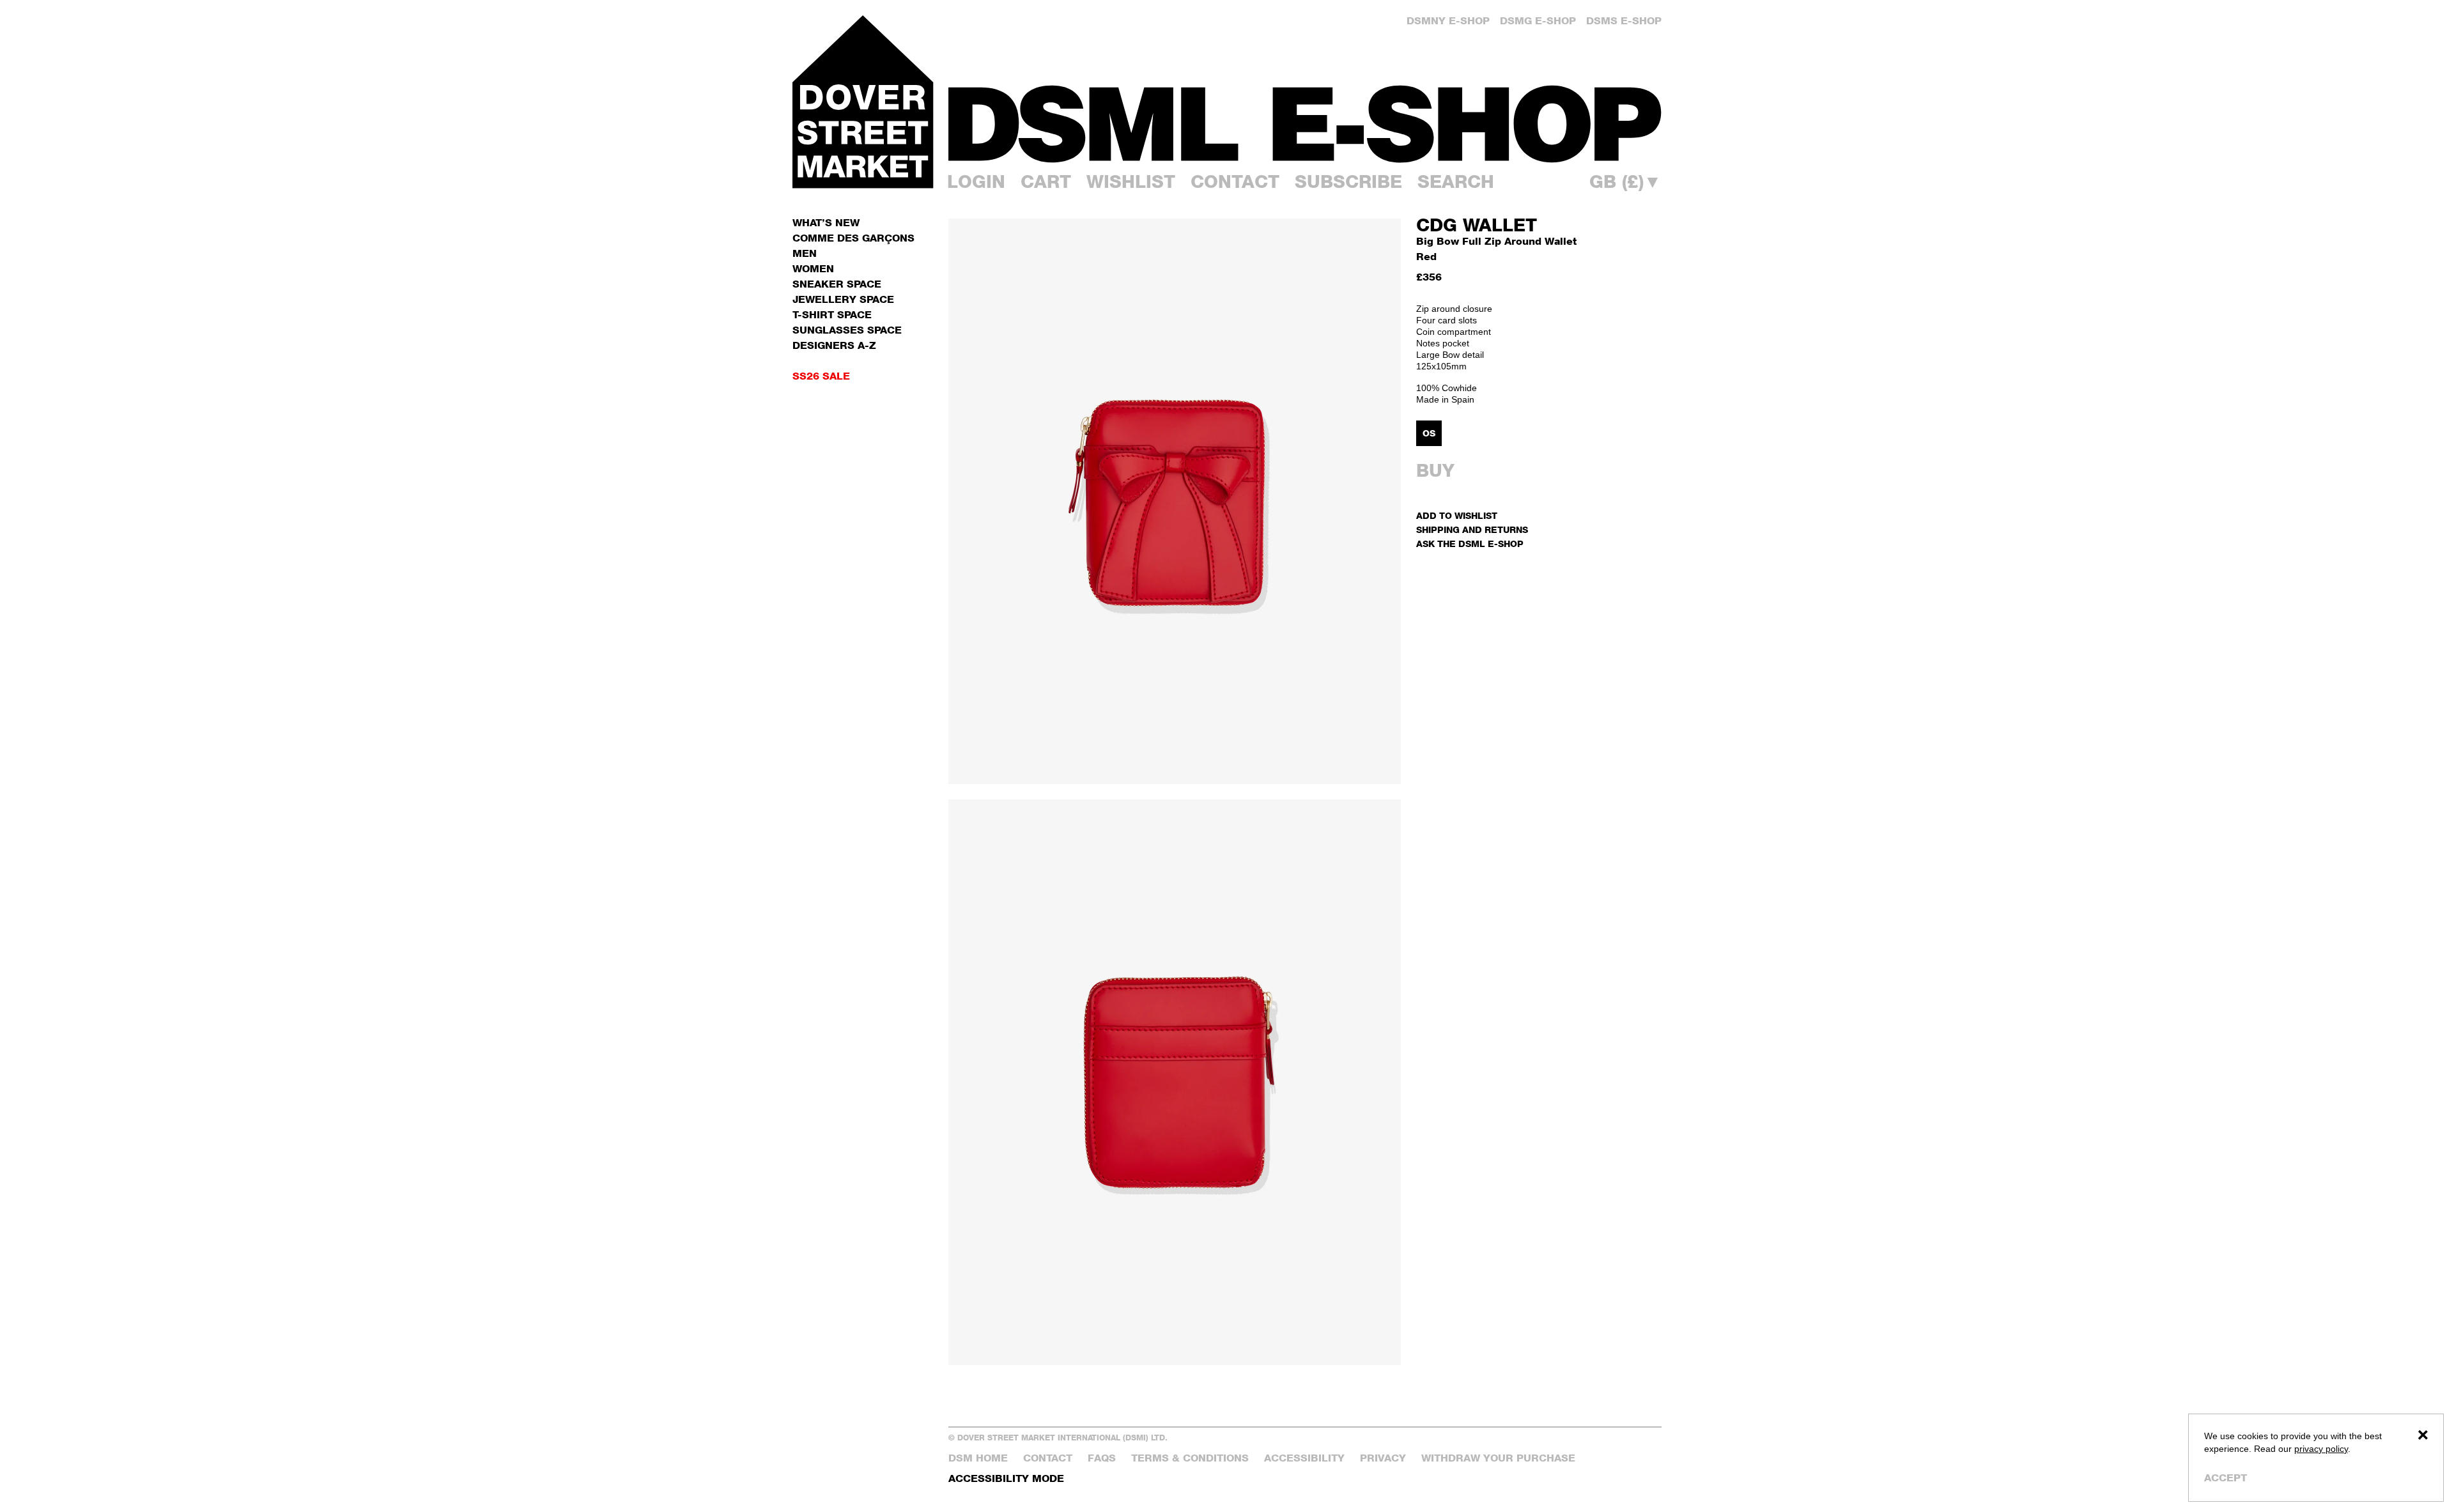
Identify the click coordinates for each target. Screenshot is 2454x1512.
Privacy (1383, 1458)
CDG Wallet (1477, 225)
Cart (1046, 181)
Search (1456, 181)
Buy (1435, 470)
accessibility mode (1006, 1478)
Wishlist (1131, 181)
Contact (1235, 181)
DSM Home (978, 1458)
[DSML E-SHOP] (1305, 124)
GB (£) (1625, 181)
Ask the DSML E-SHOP (1470, 544)
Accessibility (1304, 1458)
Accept (2226, 1478)
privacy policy (2321, 1449)
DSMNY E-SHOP (1448, 21)
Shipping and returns (1472, 529)
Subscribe (1348, 181)
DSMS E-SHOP (1624, 21)
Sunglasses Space (847, 330)
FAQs (1102, 1458)
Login (976, 181)
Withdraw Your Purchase (1498, 1458)
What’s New (826, 223)
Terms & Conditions (1190, 1458)
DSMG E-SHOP (1538, 21)
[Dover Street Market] (863, 102)
